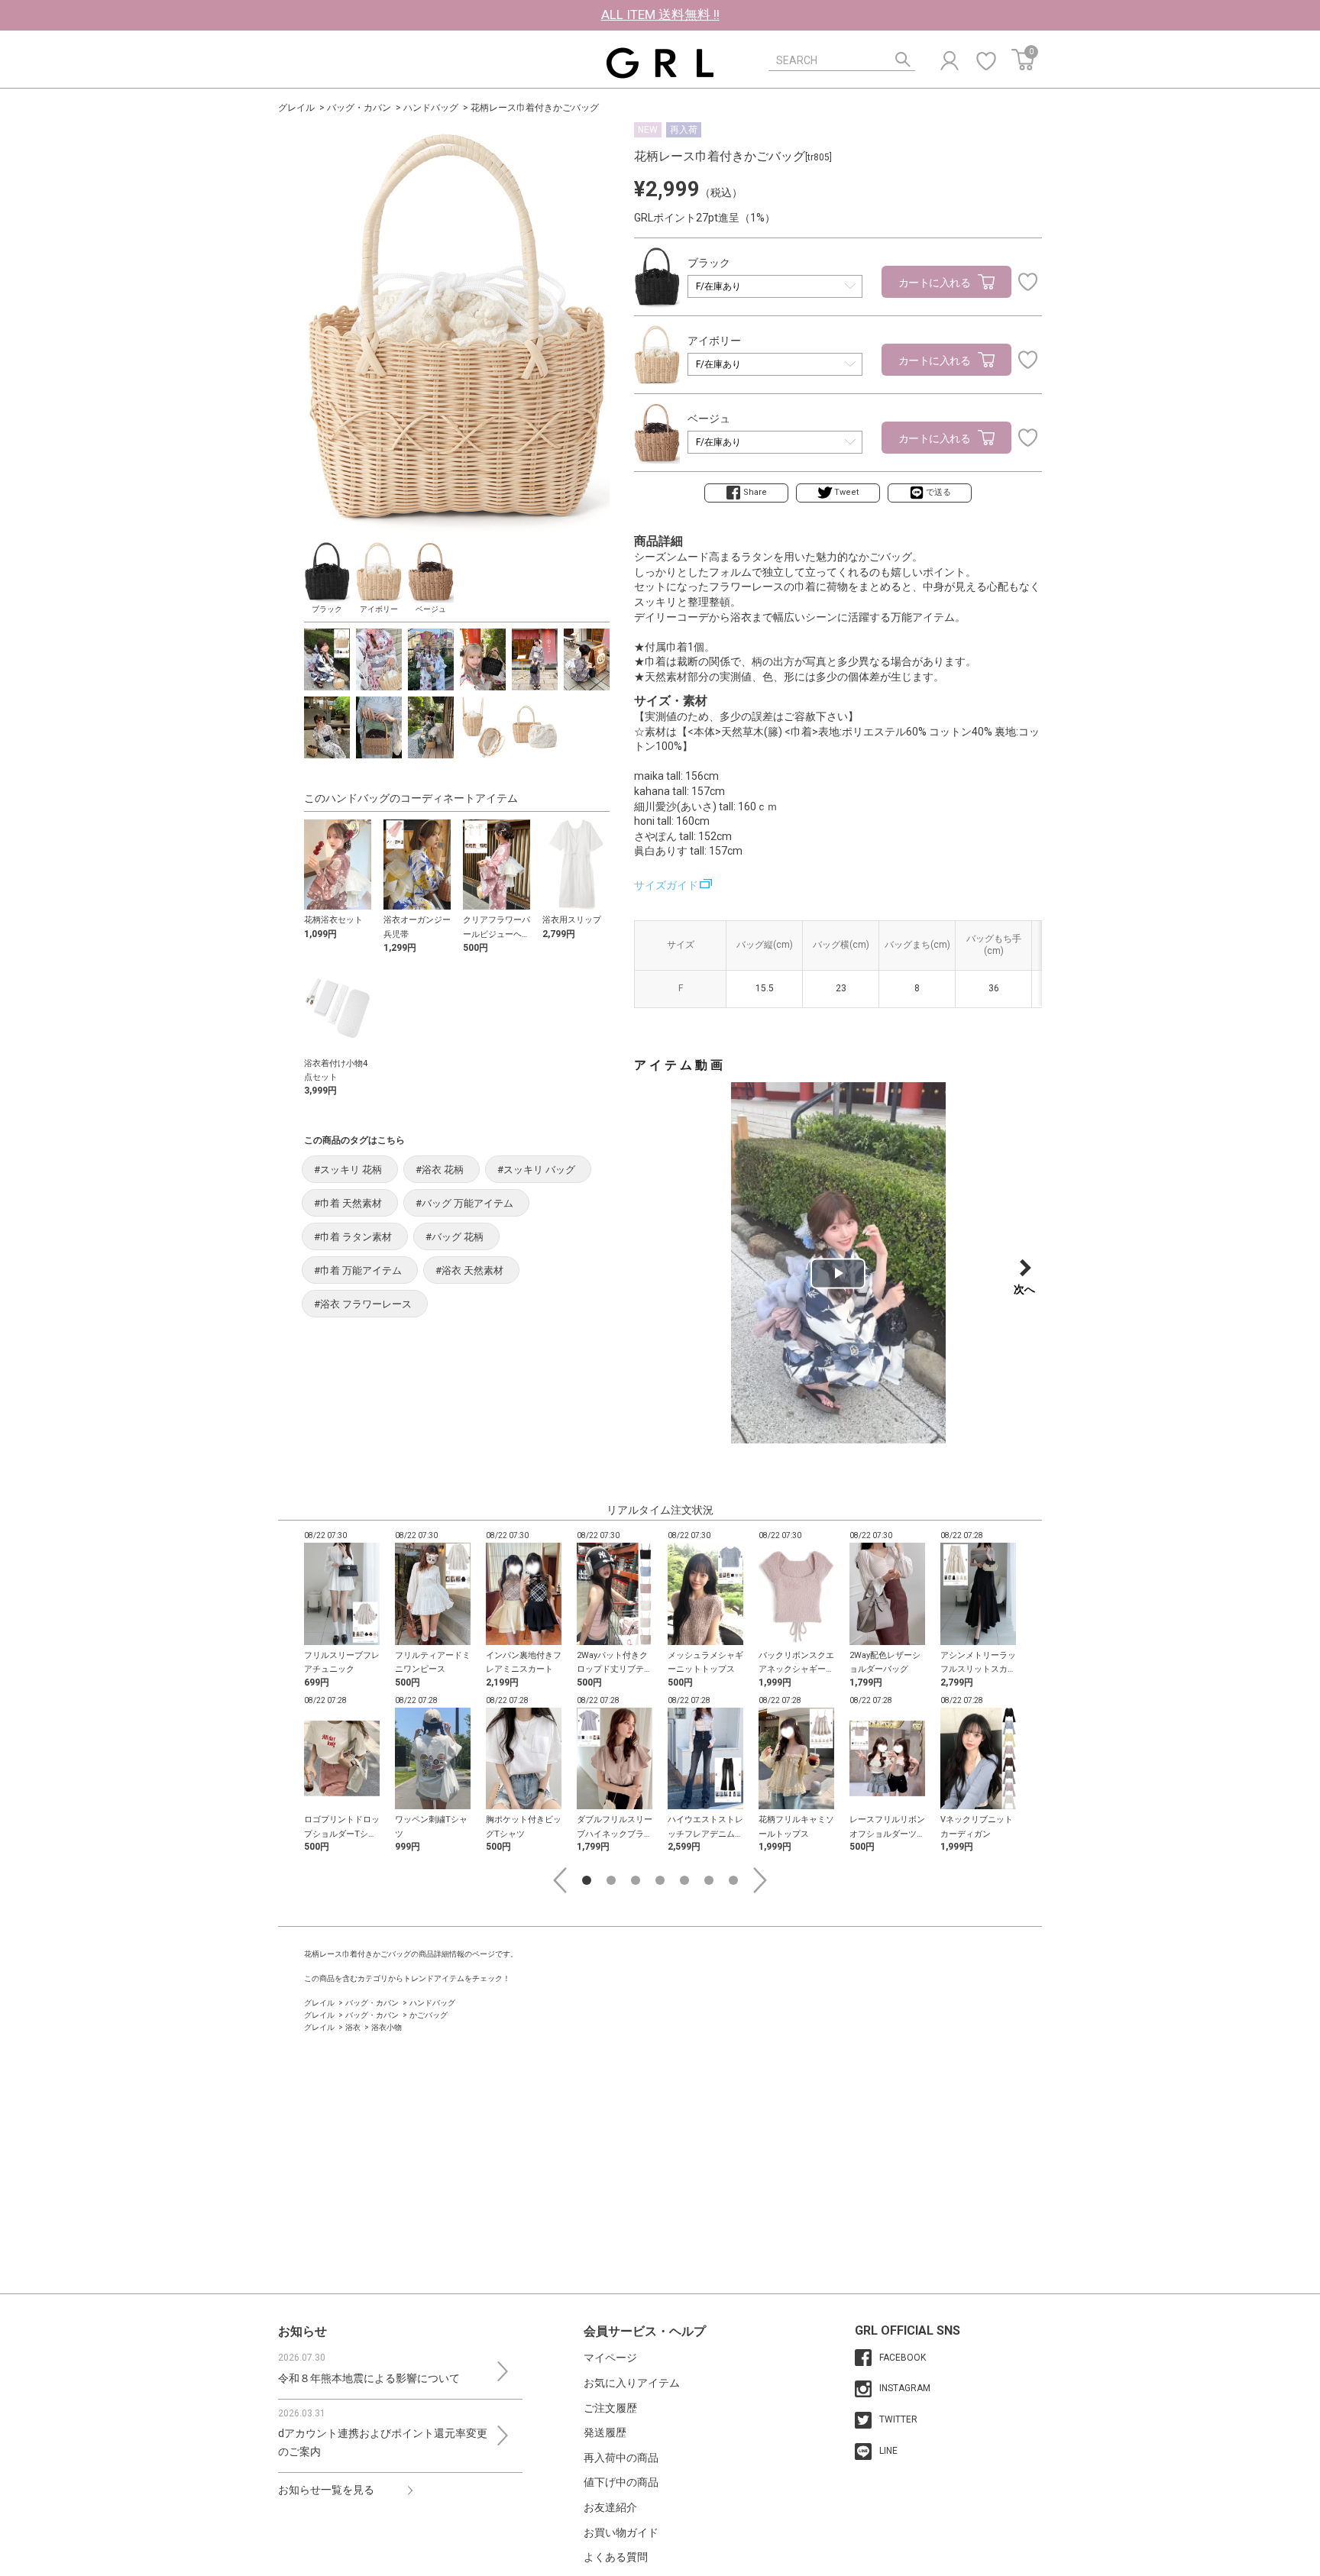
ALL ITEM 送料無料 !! (660, 15)
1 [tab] (587, 1880)
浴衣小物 (387, 2027)
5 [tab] (684, 1880)
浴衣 (353, 2027)
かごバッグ (429, 2015)
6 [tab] (709, 1880)
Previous (560, 1880)
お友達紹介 (610, 2507)
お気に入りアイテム (632, 2383)
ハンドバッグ (431, 108)
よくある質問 (616, 2557)
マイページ (610, 2358)
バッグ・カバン (359, 108)
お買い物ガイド (621, 2532)
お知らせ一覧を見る (326, 2490)
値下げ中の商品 (621, 2482)
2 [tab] (611, 1880)
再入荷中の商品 (621, 2458)
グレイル (296, 108)
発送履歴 (605, 2432)
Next (760, 1880)
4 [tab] (660, 1880)
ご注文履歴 (610, 2408)
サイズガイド (666, 885)
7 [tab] (733, 1880)
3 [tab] (636, 1880)
